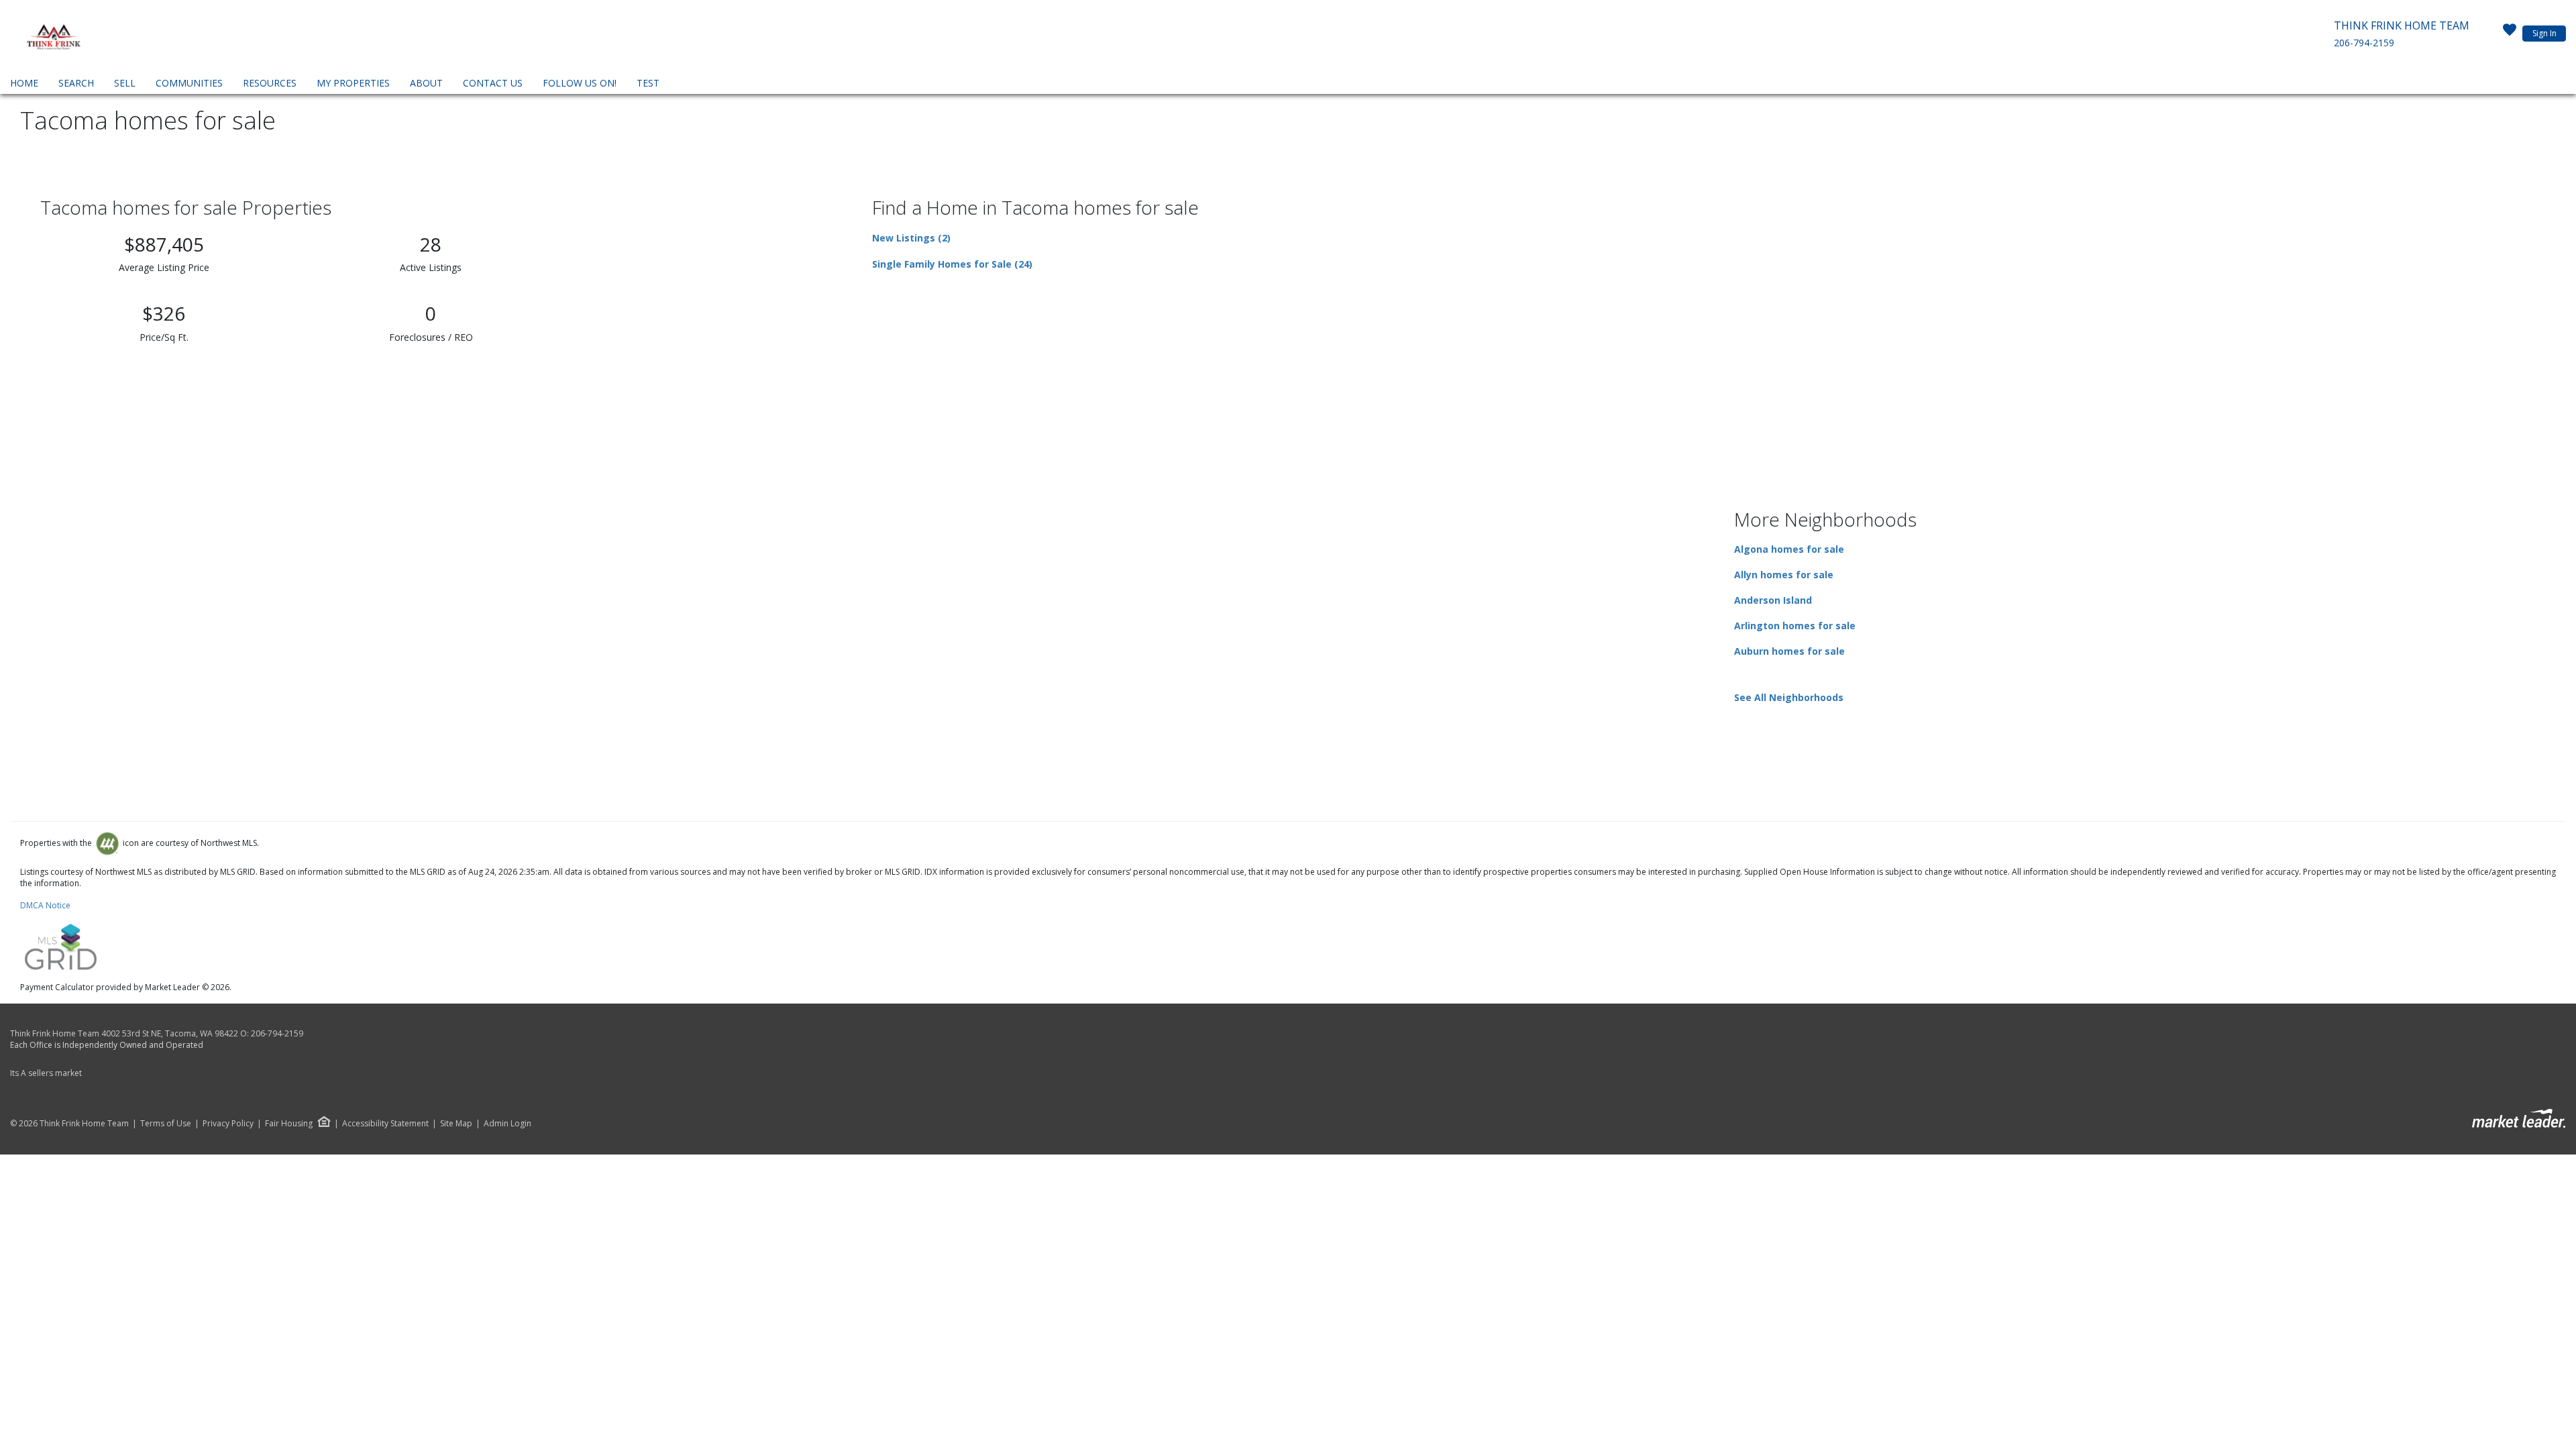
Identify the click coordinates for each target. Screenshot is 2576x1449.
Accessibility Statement (385, 1124)
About (426, 83)
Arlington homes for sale (1795, 626)
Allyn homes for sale (1784, 575)
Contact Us (493, 83)
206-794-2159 (2364, 43)
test (648, 83)
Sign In (2544, 33)
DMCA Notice (45, 905)
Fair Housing (289, 1123)
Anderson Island (1773, 600)
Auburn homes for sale (1789, 651)
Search (76, 83)
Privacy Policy (228, 1124)
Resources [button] (270, 83)
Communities (189, 83)
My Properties (353, 83)
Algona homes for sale (1789, 549)
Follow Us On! (580, 83)
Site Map (456, 1124)
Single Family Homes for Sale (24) (952, 264)
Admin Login (507, 1124)
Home (24, 83)
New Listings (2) (911, 238)
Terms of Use (166, 1124)
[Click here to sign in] (2510, 34)
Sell (125, 83)
